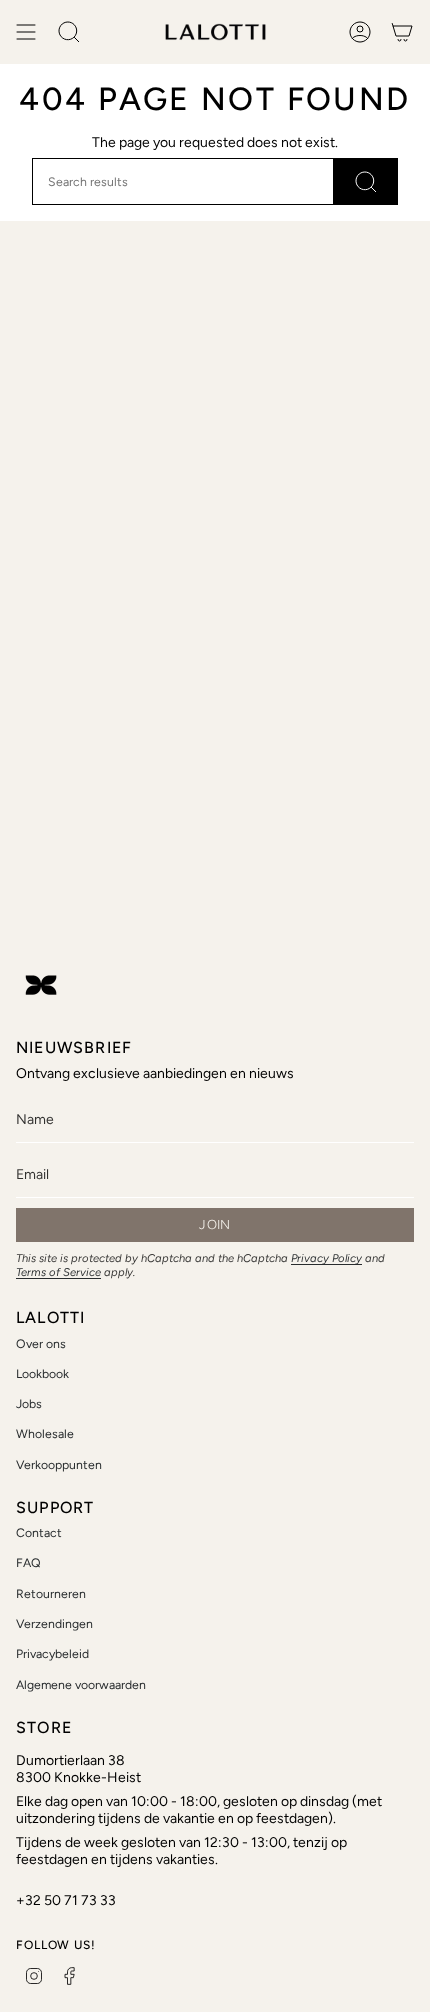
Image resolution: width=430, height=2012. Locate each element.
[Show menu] (26, 32)
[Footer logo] (41, 985)
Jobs (29, 1403)
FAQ (28, 1562)
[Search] (366, 181)
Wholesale (45, 1433)
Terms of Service (58, 1272)
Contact (39, 1532)
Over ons (41, 1343)
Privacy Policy (326, 1258)
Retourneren (51, 1593)
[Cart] (402, 32)
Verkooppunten (59, 1464)
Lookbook (42, 1373)
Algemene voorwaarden (81, 1684)
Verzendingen (54, 1623)
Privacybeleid (52, 1653)
